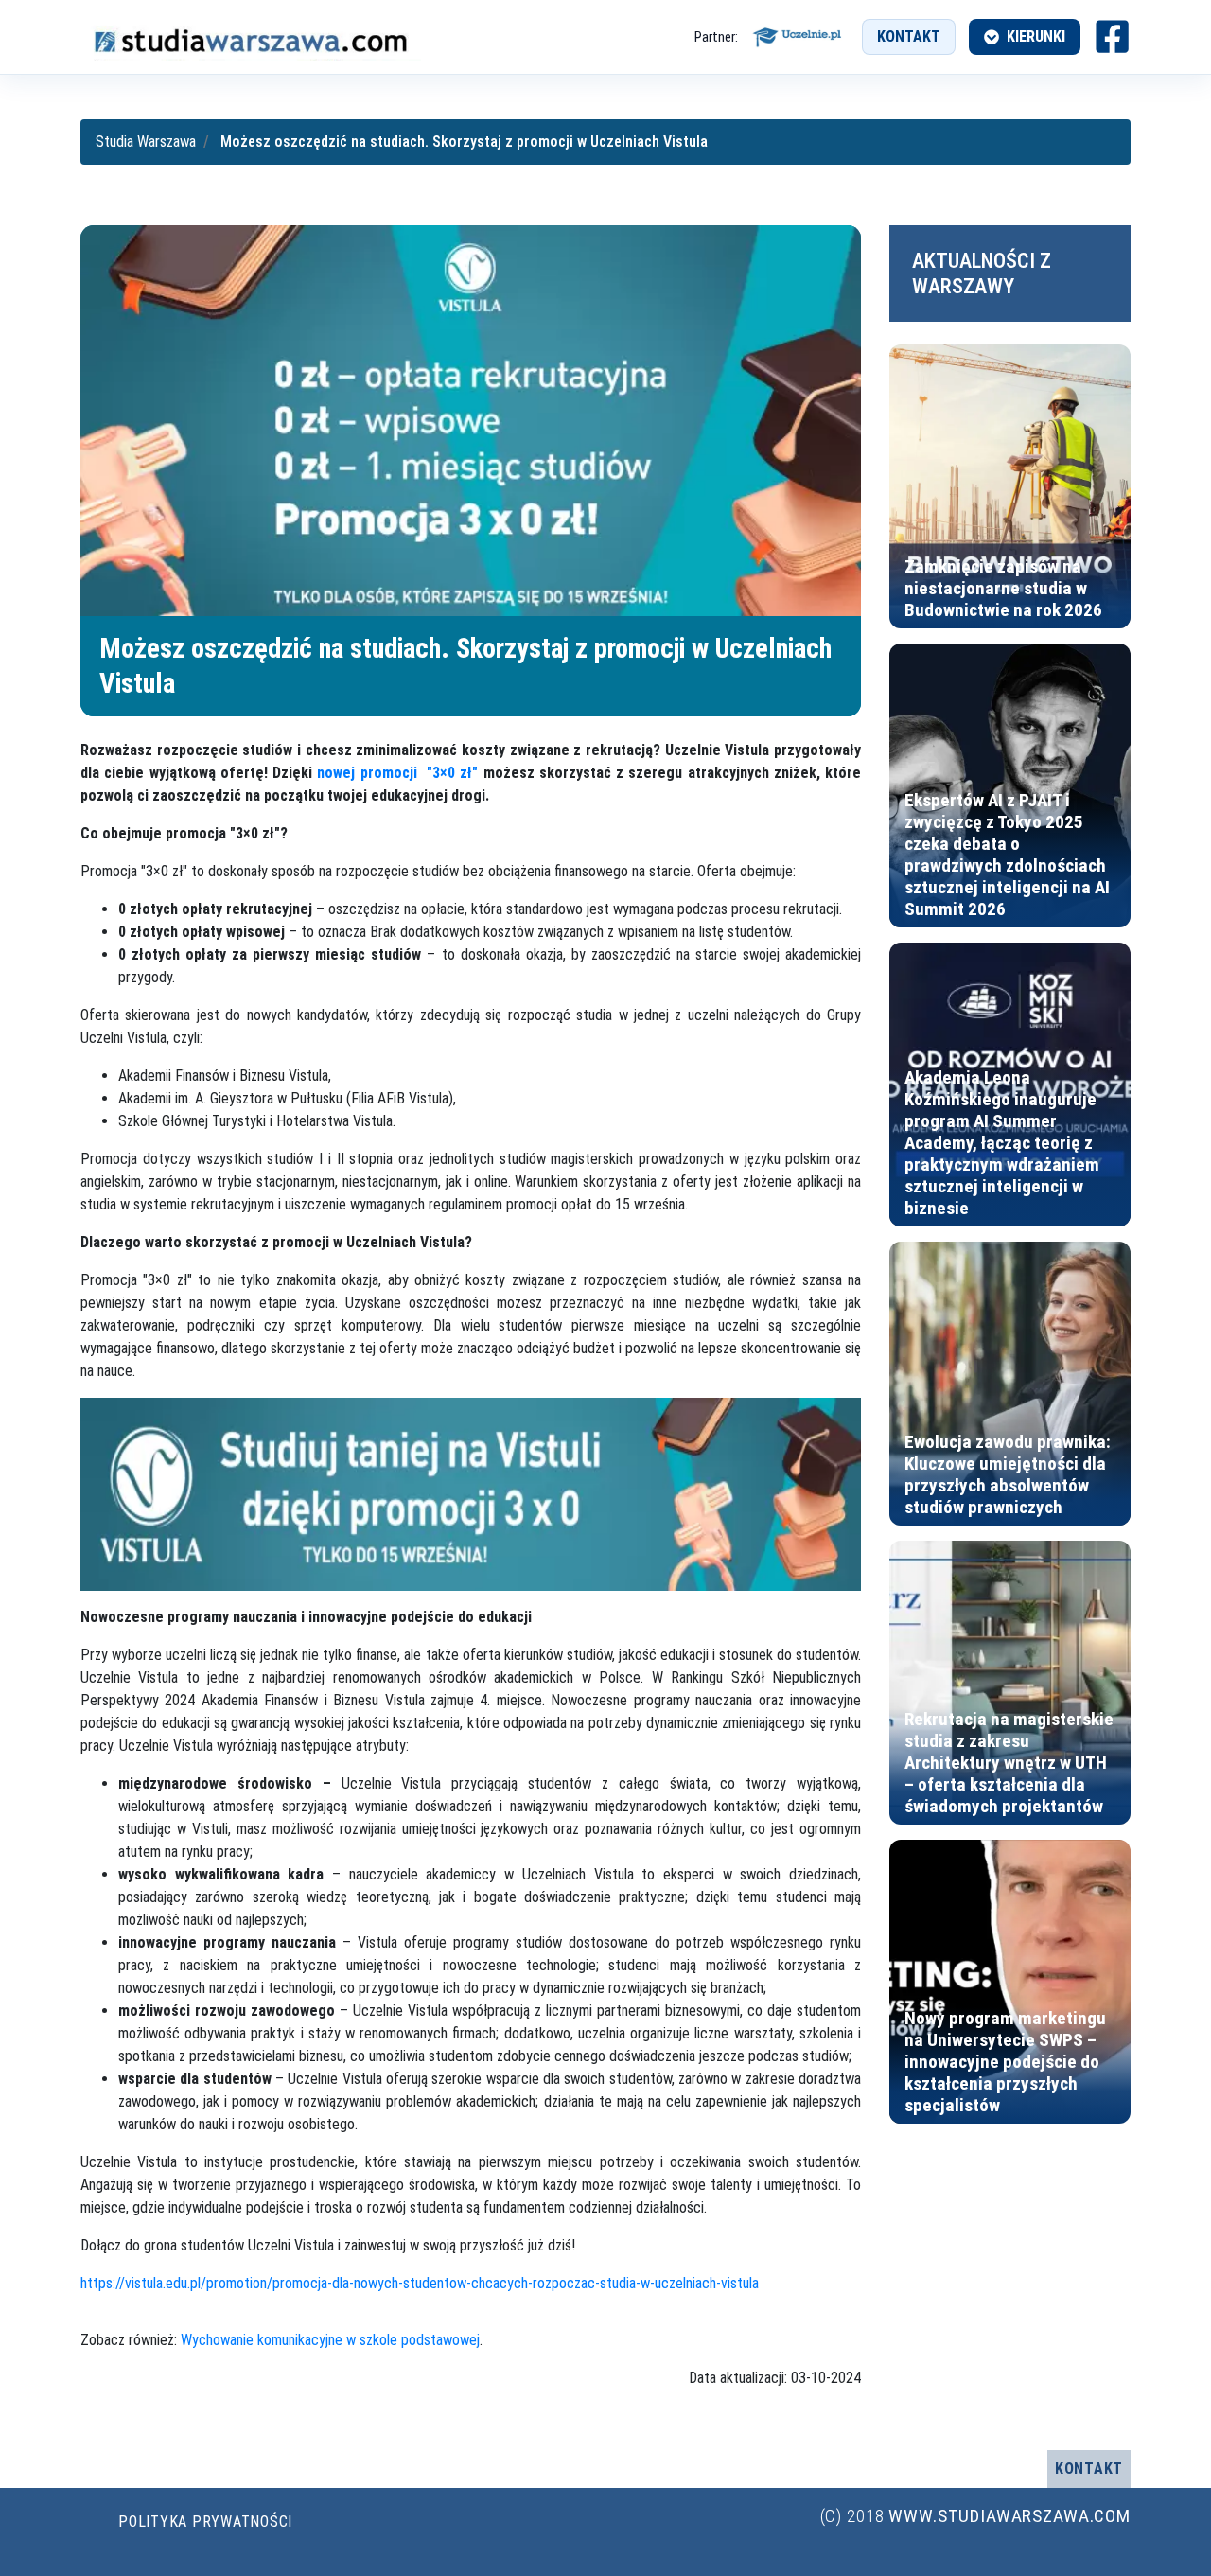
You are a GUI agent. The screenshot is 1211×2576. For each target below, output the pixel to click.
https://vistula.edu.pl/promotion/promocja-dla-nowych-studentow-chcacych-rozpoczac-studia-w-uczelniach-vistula (420, 2283)
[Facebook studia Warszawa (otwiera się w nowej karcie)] (1112, 36)
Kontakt (909, 36)
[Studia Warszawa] (251, 37)
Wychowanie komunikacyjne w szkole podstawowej (330, 2340)
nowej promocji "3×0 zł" (397, 773)
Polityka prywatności (205, 2522)
